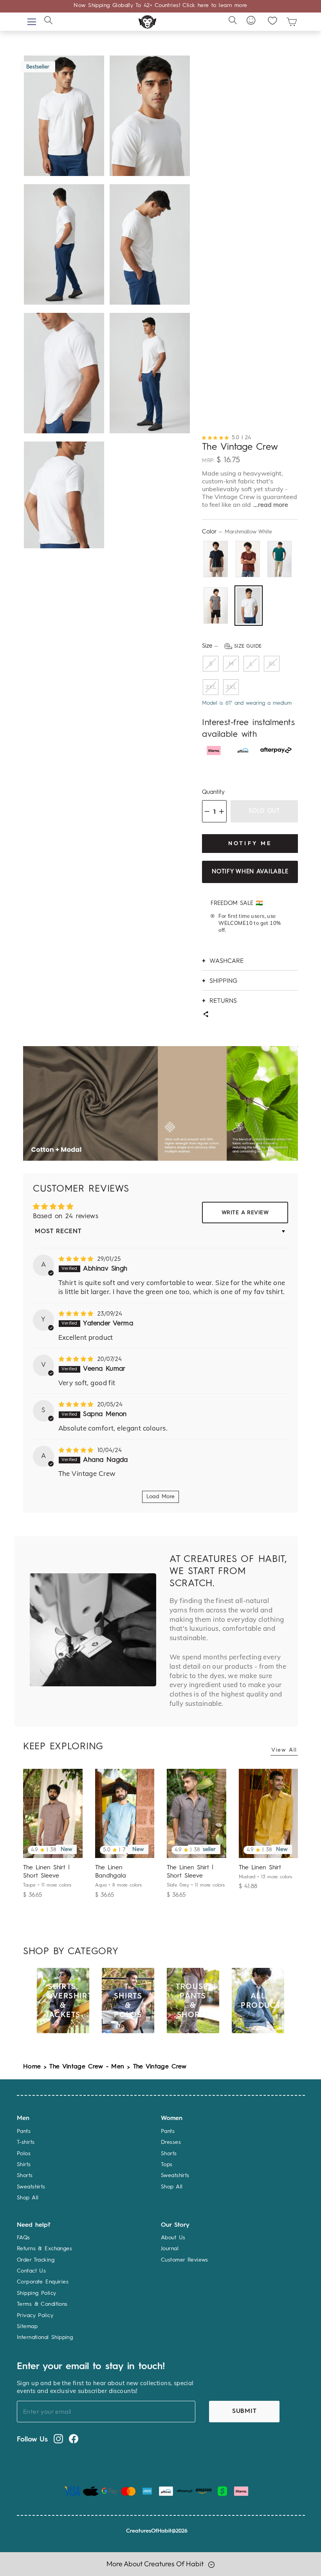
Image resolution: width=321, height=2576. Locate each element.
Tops (167, 2165)
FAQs (23, 2238)
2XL (211, 687)
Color (237, 532)
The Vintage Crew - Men (87, 2067)
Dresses (171, 2142)
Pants (24, 2131)
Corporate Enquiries (43, 2282)
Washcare (226, 960)
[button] (217, 437)
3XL (231, 687)
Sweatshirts (31, 2187)
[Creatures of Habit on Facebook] (74, 2439)
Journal (170, 2249)
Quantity (213, 793)
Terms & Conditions (42, 2304)
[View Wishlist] (272, 21)
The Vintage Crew (160, 2067)
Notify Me (250, 843)
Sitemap (27, 2326)
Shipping (223, 980)
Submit (244, 2411)
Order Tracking (36, 2260)
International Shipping (45, 2337)
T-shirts (26, 2142)
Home (32, 2067)
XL (272, 663)
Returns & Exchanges (44, 2249)
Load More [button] (161, 1497)
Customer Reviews (185, 2260)
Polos (24, 2154)
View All (284, 1750)
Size (232, 646)
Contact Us (31, 2271)
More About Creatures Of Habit (156, 2564)
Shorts (25, 2176)
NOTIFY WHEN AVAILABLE (250, 872)
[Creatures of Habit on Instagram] (58, 2439)
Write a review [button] (245, 1213)
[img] (77, 1259)
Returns (223, 1000)
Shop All (28, 2198)
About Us (173, 2238)
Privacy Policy (35, 2316)
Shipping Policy (36, 2293)
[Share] (206, 1015)
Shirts (24, 2165)
